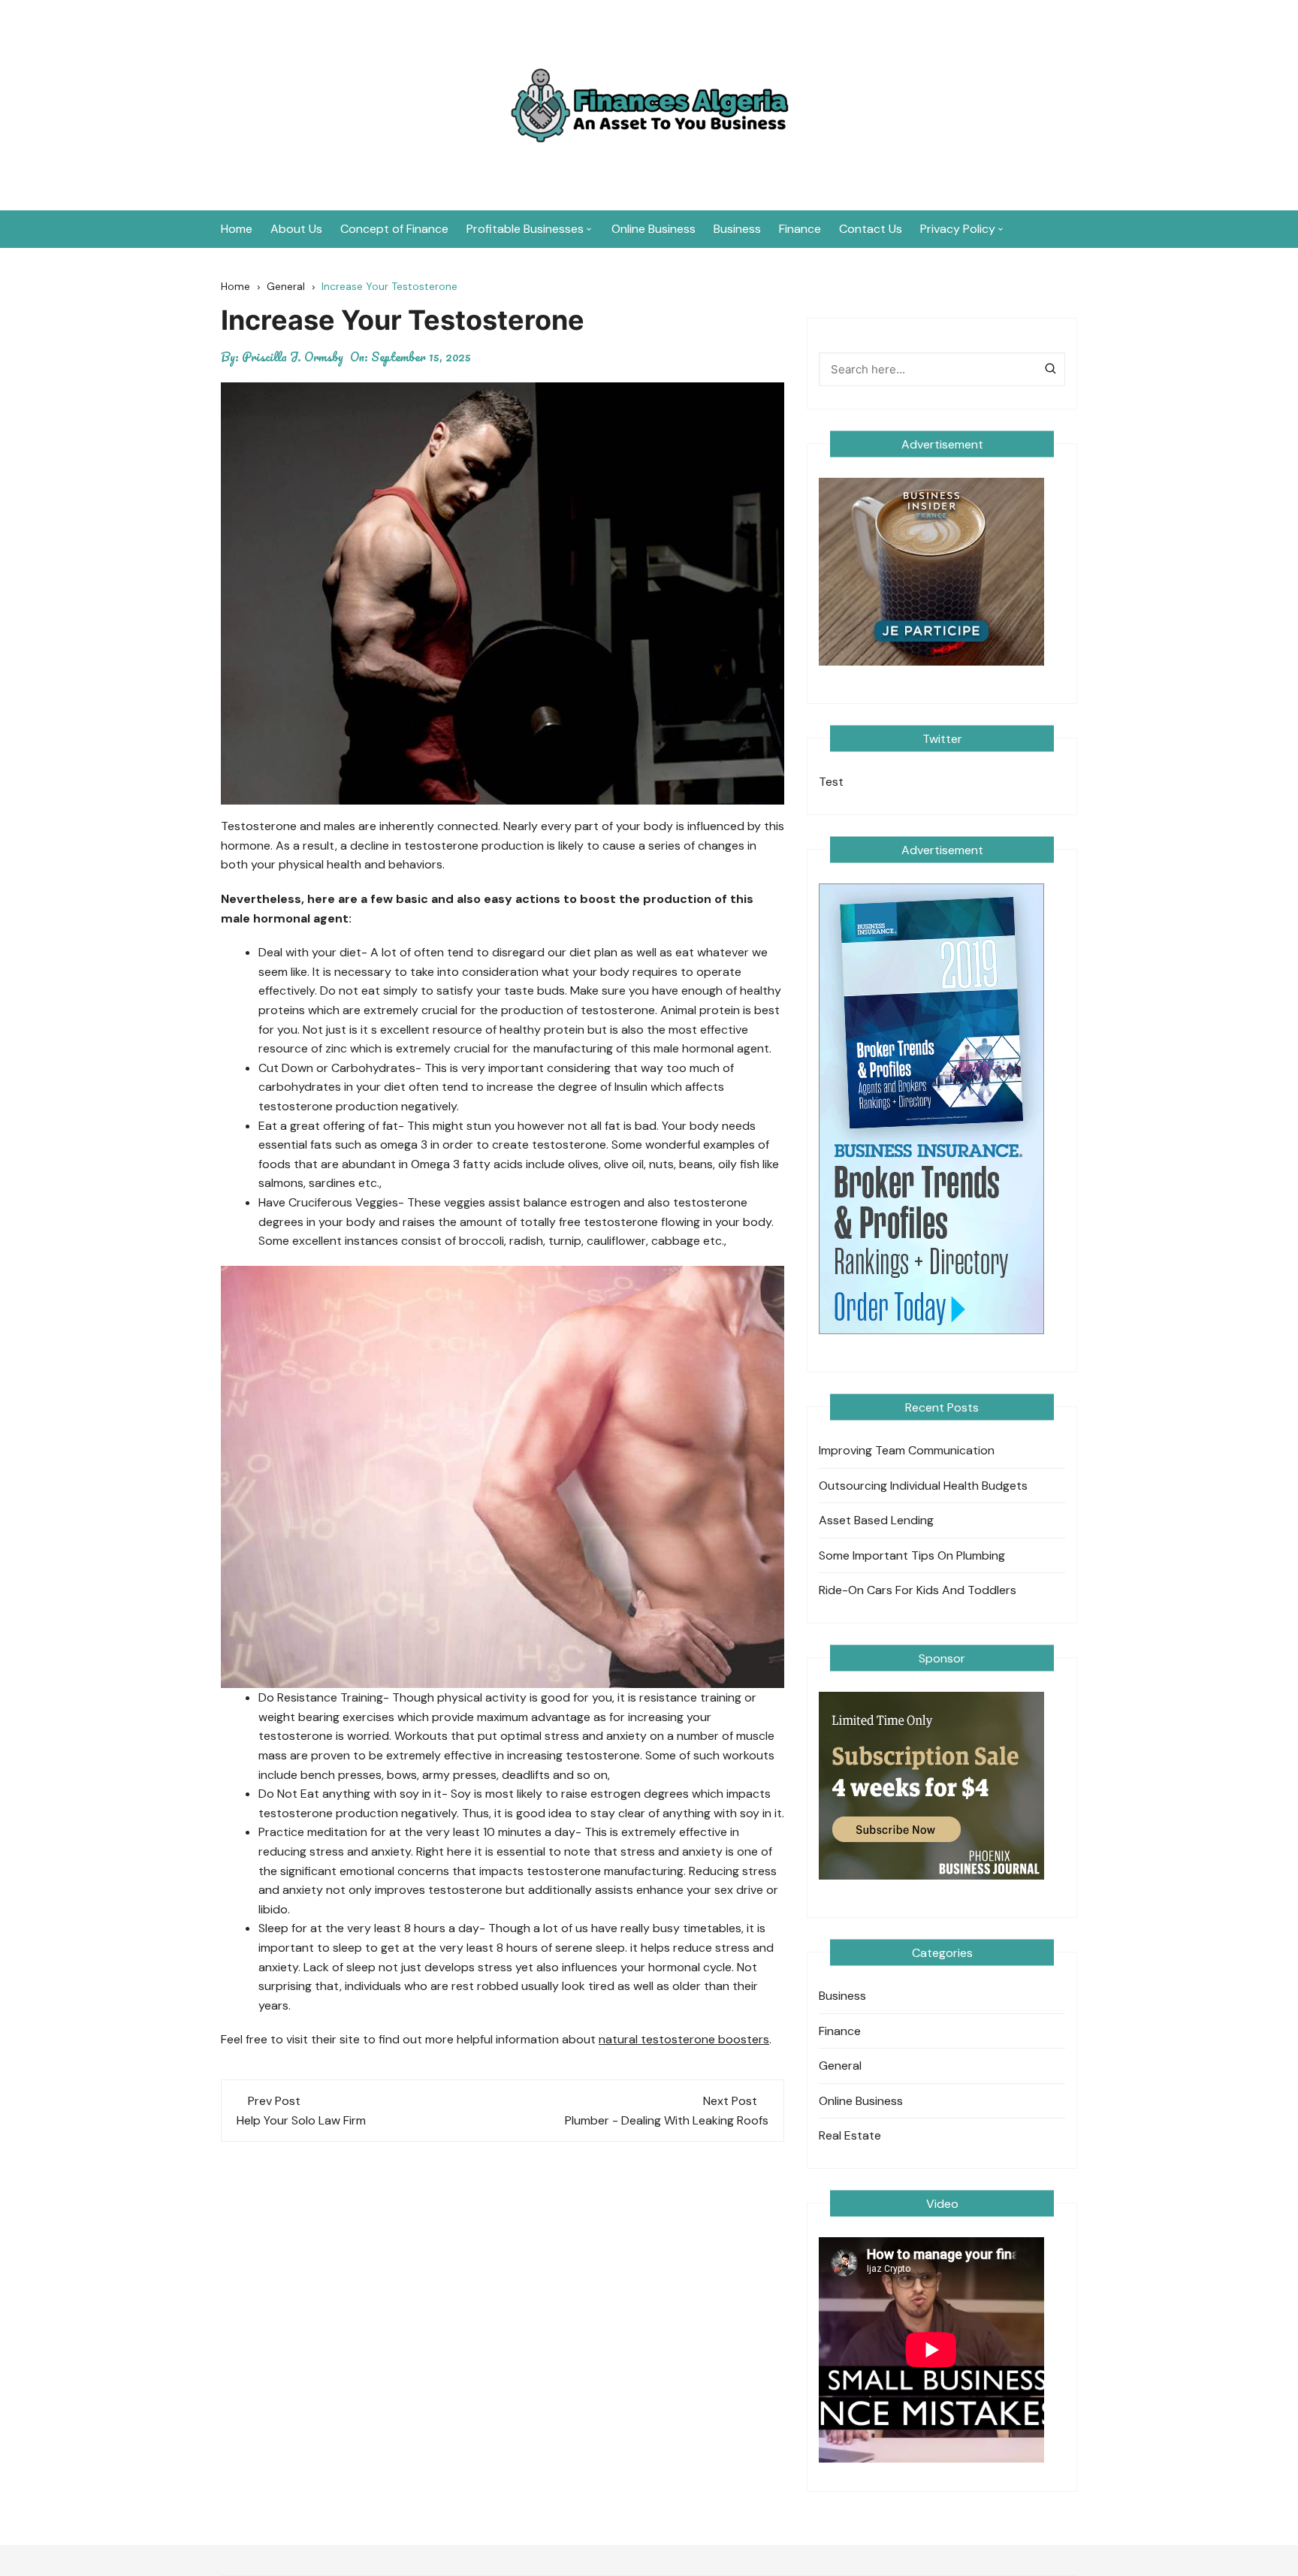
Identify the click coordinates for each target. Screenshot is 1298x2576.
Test (831, 782)
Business (737, 229)
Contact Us (871, 229)
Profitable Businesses (525, 229)
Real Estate (850, 2135)
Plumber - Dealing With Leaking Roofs (667, 2120)
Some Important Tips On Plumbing (912, 1555)
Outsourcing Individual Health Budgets (923, 1486)
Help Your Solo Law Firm (301, 2120)
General (840, 2066)
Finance (800, 229)
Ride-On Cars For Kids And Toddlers (918, 1590)
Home (237, 229)
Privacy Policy (958, 229)
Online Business (654, 229)
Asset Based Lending (876, 1520)
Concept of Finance (394, 229)
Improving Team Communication (907, 1450)
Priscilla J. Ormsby (293, 357)
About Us (296, 229)
